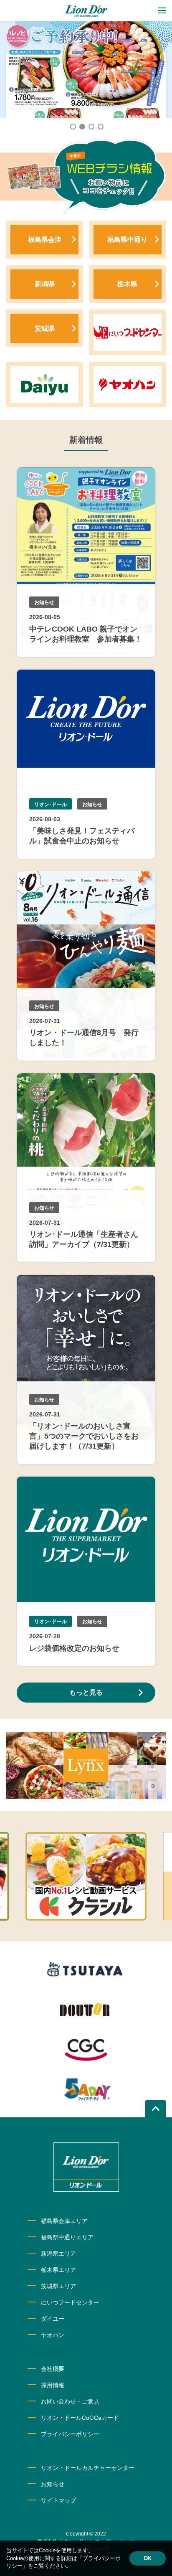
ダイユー (53, 2319)
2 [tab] (82, 126)
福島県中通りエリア (67, 2237)
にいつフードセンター (70, 2302)
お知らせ (53, 2484)
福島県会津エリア (64, 2221)
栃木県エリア (58, 2270)
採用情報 (53, 2385)
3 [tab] (91, 126)
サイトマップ (58, 2500)
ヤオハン (53, 2335)
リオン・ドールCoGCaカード (80, 2418)
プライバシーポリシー (70, 2434)
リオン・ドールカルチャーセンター (88, 2468)
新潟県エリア (58, 2254)
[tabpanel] (86, 70)
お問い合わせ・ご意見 (70, 2401)
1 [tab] (73, 126)
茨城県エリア (58, 2286)
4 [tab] (100, 126)
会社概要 (53, 2369)
